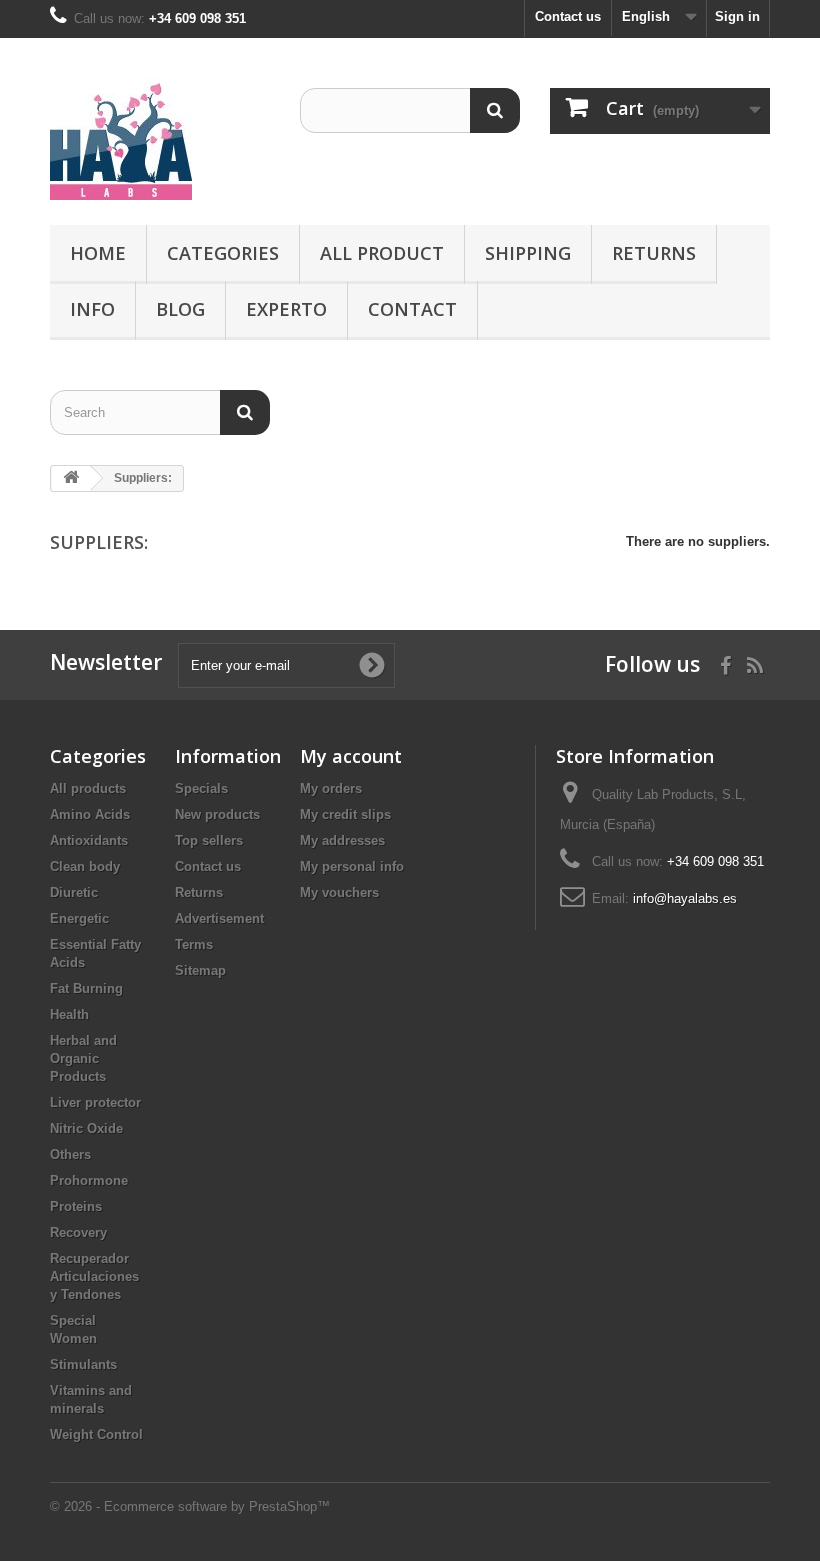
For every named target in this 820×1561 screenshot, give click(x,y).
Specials (201, 788)
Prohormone (89, 1180)
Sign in (737, 16)
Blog (180, 309)
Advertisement (219, 918)
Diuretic (74, 892)
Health (69, 1014)
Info (92, 309)
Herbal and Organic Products (83, 1058)
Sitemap (200, 970)
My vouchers (339, 892)
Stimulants (83, 1364)
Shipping (528, 253)
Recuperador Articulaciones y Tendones (94, 1276)
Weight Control (96, 1434)
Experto (286, 309)
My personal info (352, 866)
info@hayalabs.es (685, 898)
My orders (331, 788)
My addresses (342, 840)
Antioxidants (89, 840)
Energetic (79, 918)
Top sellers (209, 840)
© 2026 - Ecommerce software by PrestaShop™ (190, 1506)
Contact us (568, 16)
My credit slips (345, 814)
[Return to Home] (71, 478)
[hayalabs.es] (160, 139)
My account (351, 756)
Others (70, 1154)
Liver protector (95, 1102)
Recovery (78, 1232)
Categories (223, 253)
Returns (654, 253)
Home (98, 253)
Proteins (76, 1206)
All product (382, 253)
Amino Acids (90, 814)
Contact (412, 309)
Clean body (85, 866)
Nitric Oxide (86, 1128)
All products (88, 788)
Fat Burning (86, 988)
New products (217, 814)
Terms (194, 944)
